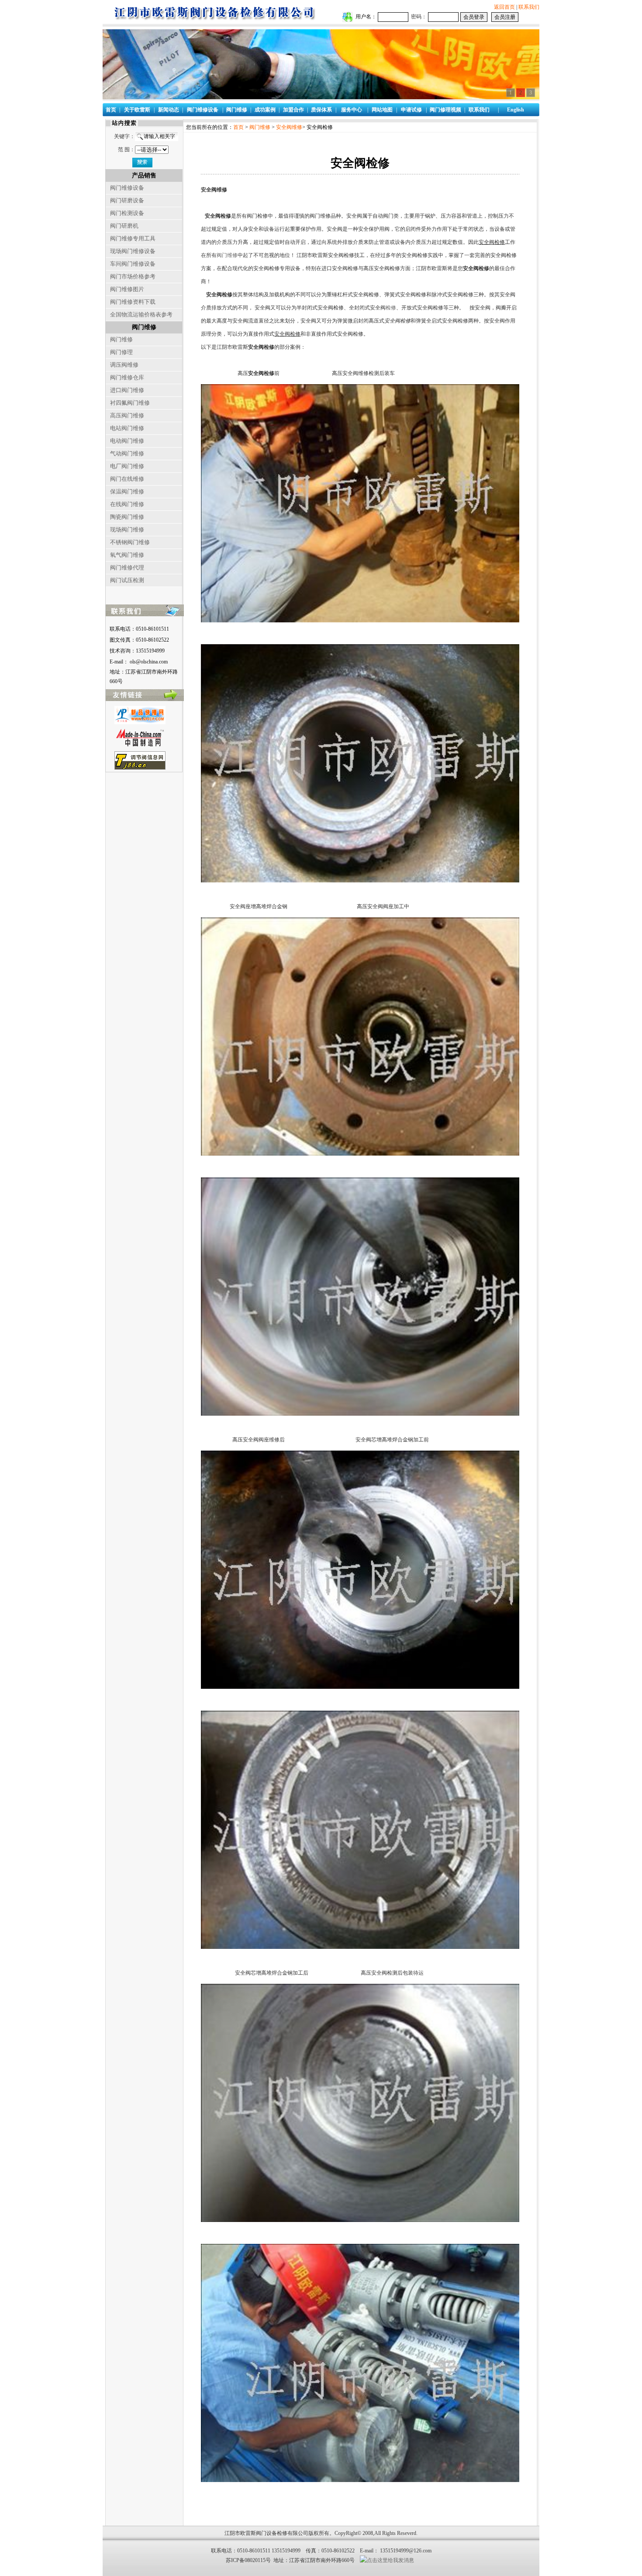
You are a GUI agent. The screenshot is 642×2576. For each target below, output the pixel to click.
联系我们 (529, 7)
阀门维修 (260, 127)
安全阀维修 (289, 127)
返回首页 (504, 7)
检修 (391, 308)
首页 (238, 127)
